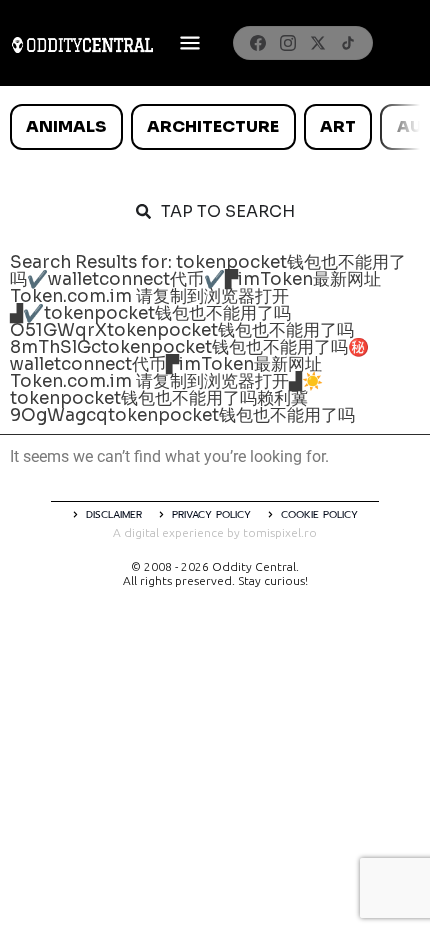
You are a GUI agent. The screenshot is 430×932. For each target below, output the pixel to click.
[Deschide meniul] (190, 43)
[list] (215, 127)
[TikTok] (348, 43)
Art (338, 126)
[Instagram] (288, 43)
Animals (66, 126)
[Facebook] (258, 43)
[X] (318, 43)
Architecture (213, 126)
